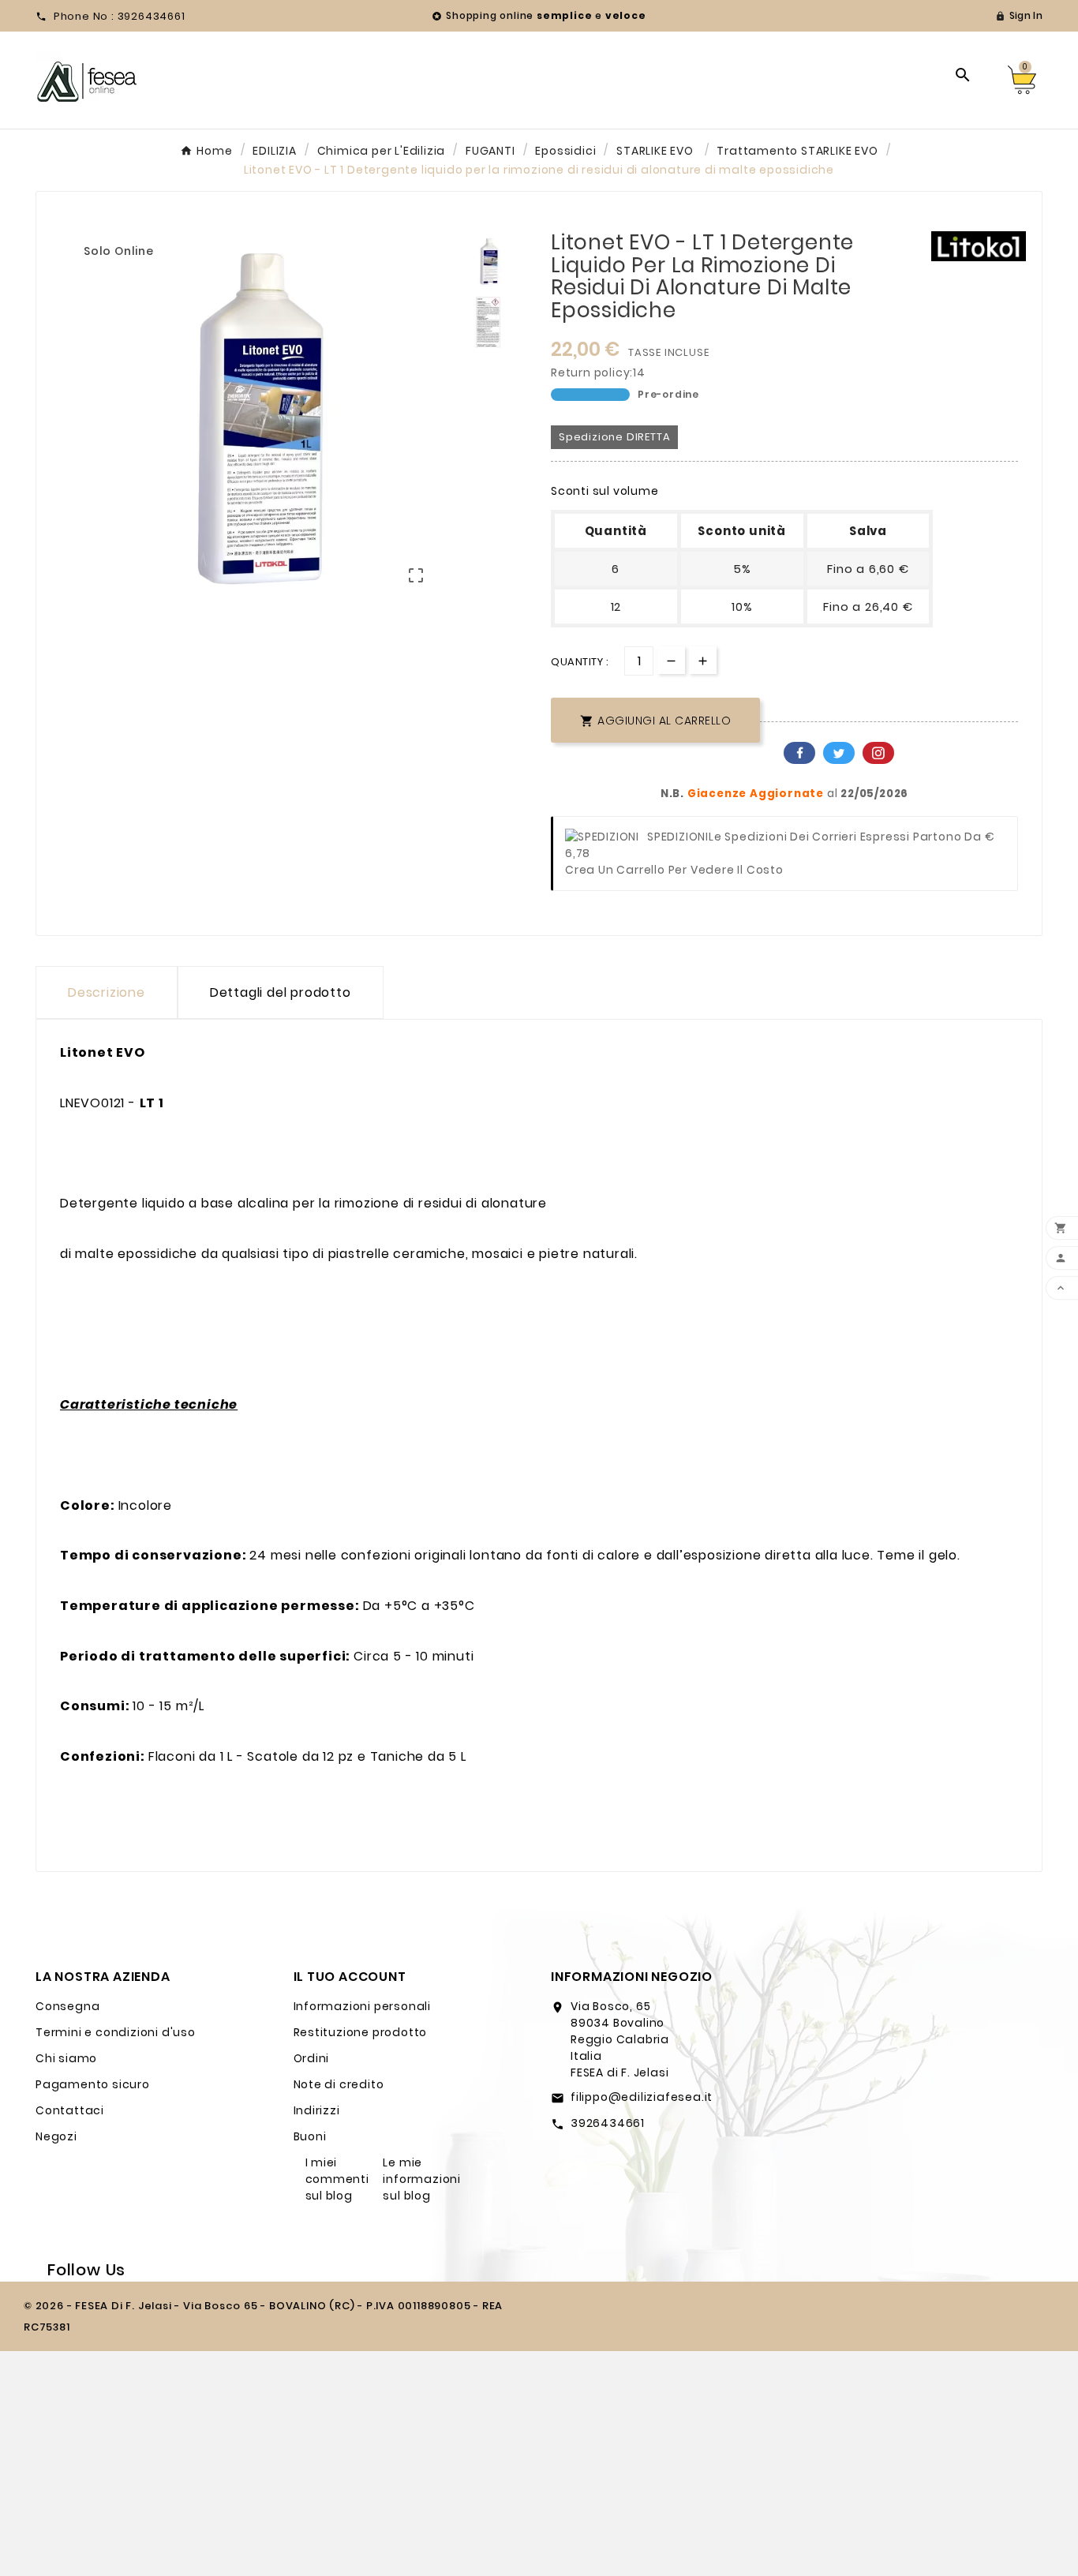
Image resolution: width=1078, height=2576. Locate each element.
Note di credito (339, 2084)
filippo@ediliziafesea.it (642, 2097)
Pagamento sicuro (93, 2084)
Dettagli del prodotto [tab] (281, 992)
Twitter (839, 753)
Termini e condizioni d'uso (116, 2032)
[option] (488, 261)
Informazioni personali (363, 2006)
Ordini (312, 2058)
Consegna (67, 2006)
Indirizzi (317, 2110)
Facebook (799, 753)
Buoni (310, 2136)
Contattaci (70, 2110)
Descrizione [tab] (107, 992)
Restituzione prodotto (361, 2032)
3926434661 (608, 2123)
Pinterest (878, 753)
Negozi (56, 2136)
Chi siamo (66, 2058)
